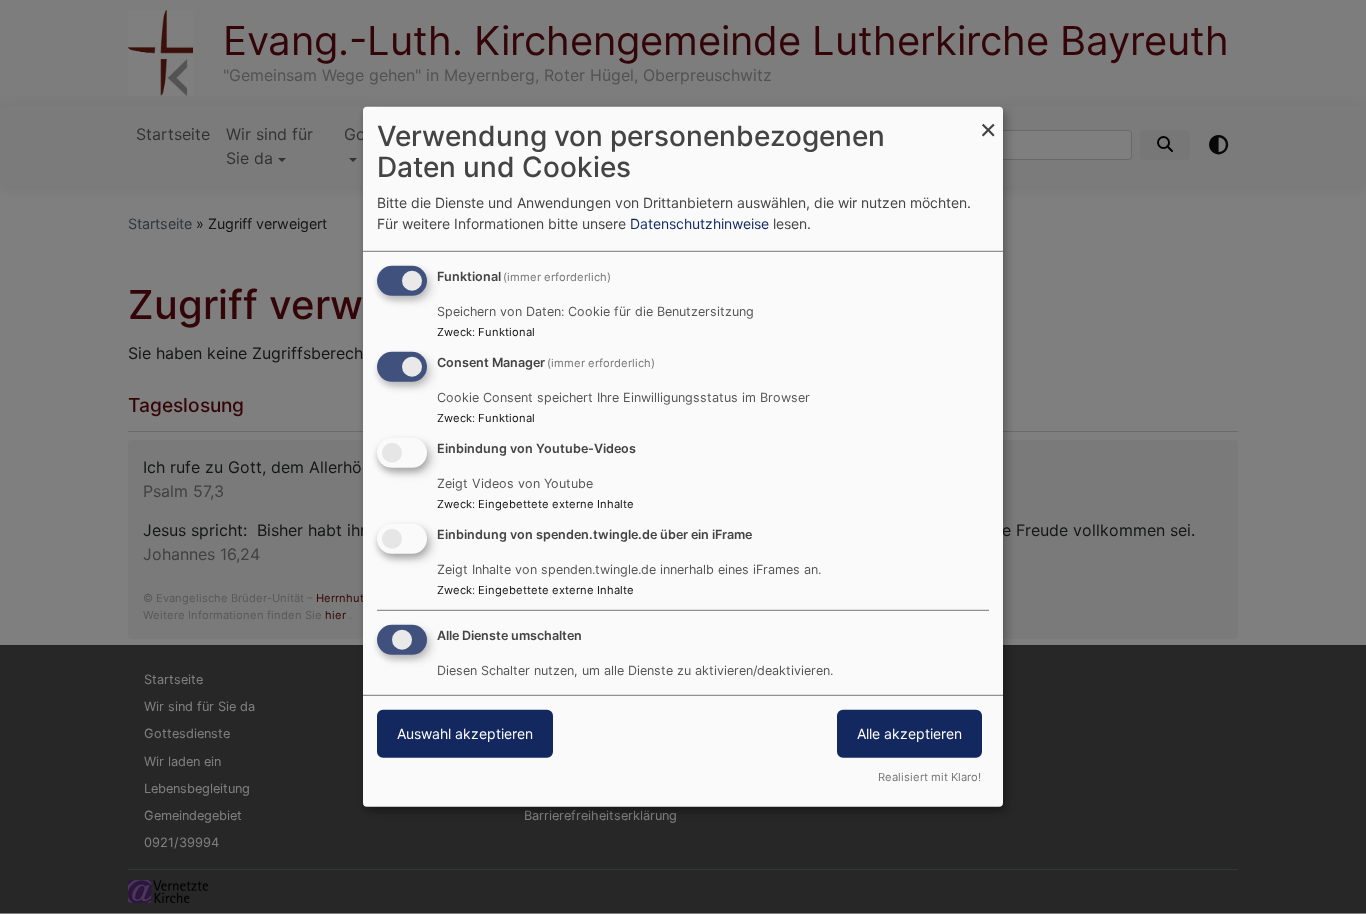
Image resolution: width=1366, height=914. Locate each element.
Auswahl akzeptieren (465, 732)
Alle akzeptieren (909, 732)
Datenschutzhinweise (699, 223)
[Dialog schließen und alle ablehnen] (988, 119)
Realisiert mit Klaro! (929, 777)
